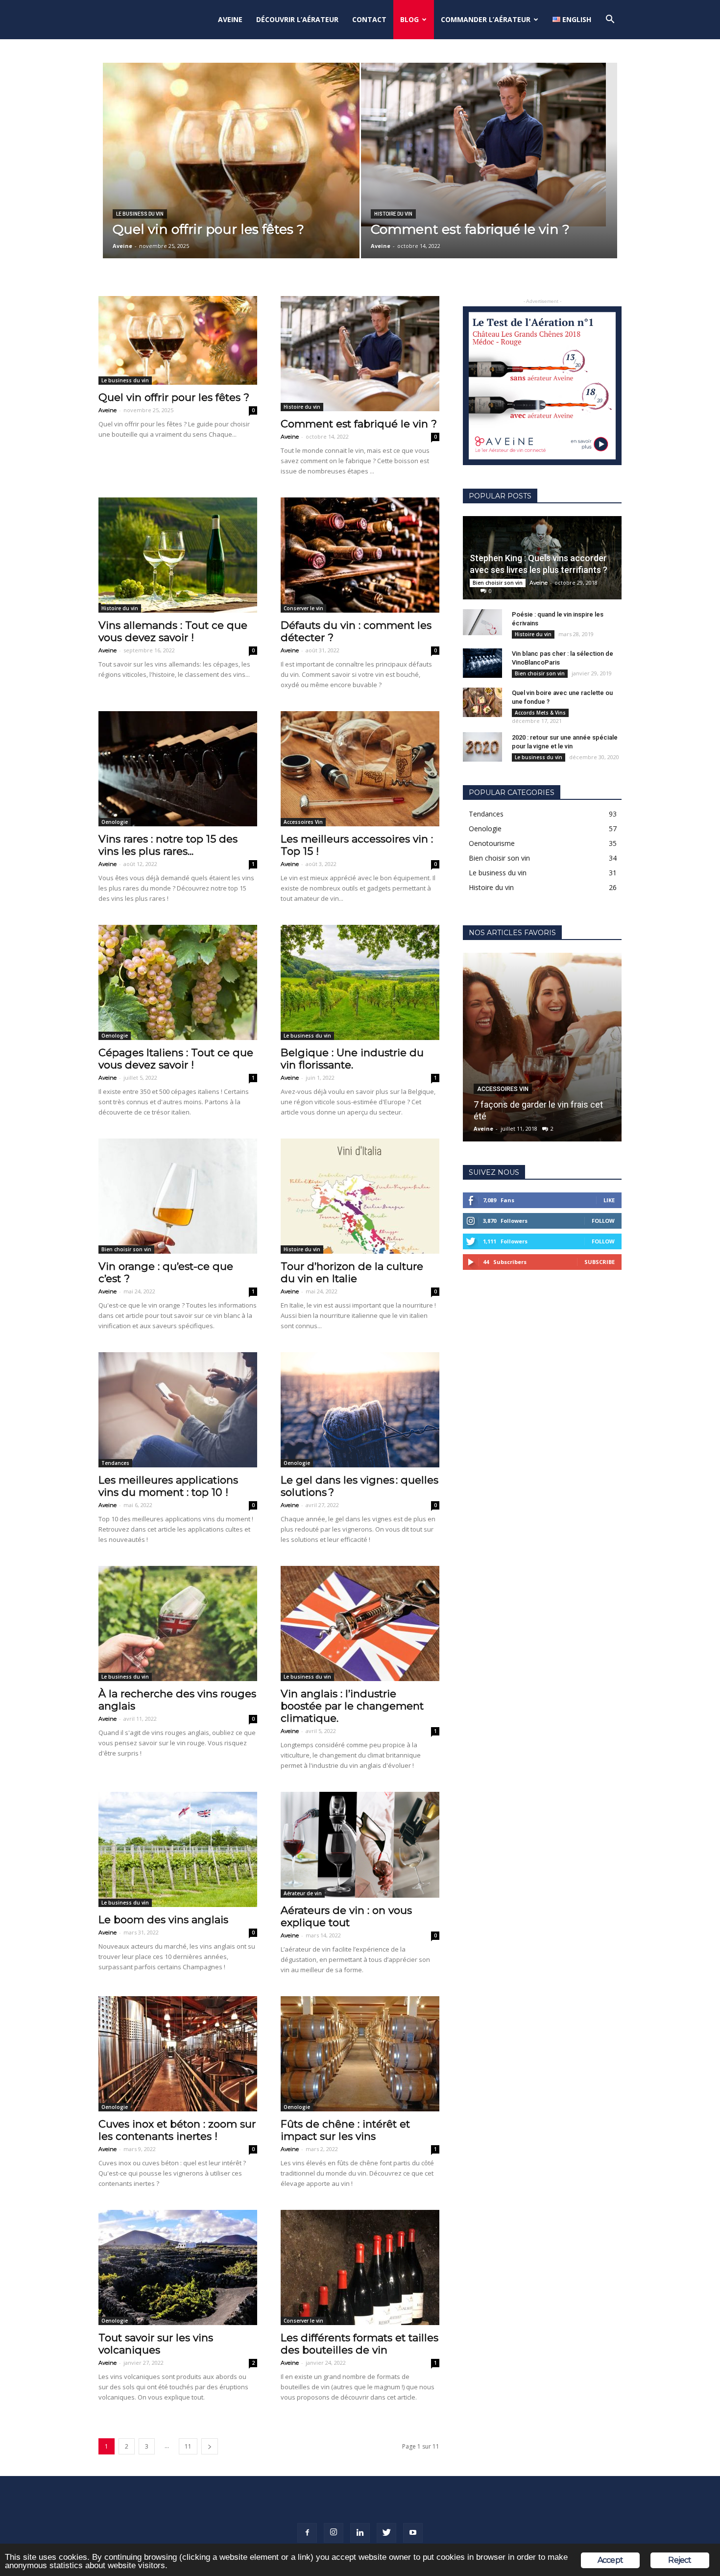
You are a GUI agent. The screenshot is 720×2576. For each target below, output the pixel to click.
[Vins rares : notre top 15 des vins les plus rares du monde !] (178, 769)
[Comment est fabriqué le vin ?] (489, 145)
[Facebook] (307, 2533)
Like (609, 1200)
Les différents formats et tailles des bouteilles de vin (360, 2344)
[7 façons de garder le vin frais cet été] (542, 1047)
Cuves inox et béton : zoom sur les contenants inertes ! (177, 2130)
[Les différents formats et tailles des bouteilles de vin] (360, 2267)
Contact (369, 19)
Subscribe (600, 1262)
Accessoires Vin (303, 822)
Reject (680, 2560)
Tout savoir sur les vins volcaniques (156, 2344)
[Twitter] (386, 2533)
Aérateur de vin (303, 1893)
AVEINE (230, 19)
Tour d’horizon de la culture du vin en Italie (352, 1272)
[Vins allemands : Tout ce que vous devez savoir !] (178, 555)
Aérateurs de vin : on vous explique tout (346, 1916)
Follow (603, 1221)
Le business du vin (140, 214)
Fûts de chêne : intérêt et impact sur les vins (345, 2130)
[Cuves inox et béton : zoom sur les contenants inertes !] (178, 2054)
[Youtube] (413, 2533)
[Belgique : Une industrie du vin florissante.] (360, 982)
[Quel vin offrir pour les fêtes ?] (231, 168)
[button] (610, 20)
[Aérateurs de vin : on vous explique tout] (360, 1845)
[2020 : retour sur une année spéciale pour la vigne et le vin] (482, 747)
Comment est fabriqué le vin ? (359, 424)
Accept (610, 2560)
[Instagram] (334, 2533)
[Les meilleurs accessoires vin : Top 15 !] (360, 769)
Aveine (122, 246)
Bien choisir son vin (126, 1249)
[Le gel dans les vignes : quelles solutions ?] (360, 1410)
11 (188, 2446)
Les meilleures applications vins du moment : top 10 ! (168, 1486)
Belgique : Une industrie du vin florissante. (352, 1059)
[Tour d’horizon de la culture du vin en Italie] (360, 1196)
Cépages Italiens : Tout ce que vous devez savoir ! (176, 1059)
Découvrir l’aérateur (297, 19)
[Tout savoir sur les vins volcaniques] (178, 2267)
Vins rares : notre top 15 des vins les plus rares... (168, 845)
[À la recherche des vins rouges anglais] (178, 1623)
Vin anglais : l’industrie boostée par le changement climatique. (352, 1706)
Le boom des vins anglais (163, 1920)
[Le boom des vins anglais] (178, 1849)
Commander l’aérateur (486, 19)
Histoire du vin (393, 214)
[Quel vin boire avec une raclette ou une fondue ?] (482, 702)
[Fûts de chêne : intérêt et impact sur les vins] (360, 2054)
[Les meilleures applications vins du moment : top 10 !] (178, 1410)
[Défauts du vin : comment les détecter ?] (360, 555)
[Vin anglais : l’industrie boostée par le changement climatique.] (360, 1623)
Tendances (115, 1463)
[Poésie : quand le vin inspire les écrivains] (482, 622)
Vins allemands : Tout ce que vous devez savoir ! (173, 631)
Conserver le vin (303, 608)
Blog (409, 19)
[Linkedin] (360, 2533)
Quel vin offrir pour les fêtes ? (174, 397)
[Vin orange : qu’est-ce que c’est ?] (178, 1196)
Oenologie (115, 822)
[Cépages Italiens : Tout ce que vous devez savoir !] (178, 982)
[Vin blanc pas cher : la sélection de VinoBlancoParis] (482, 663)
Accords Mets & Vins (540, 713)
